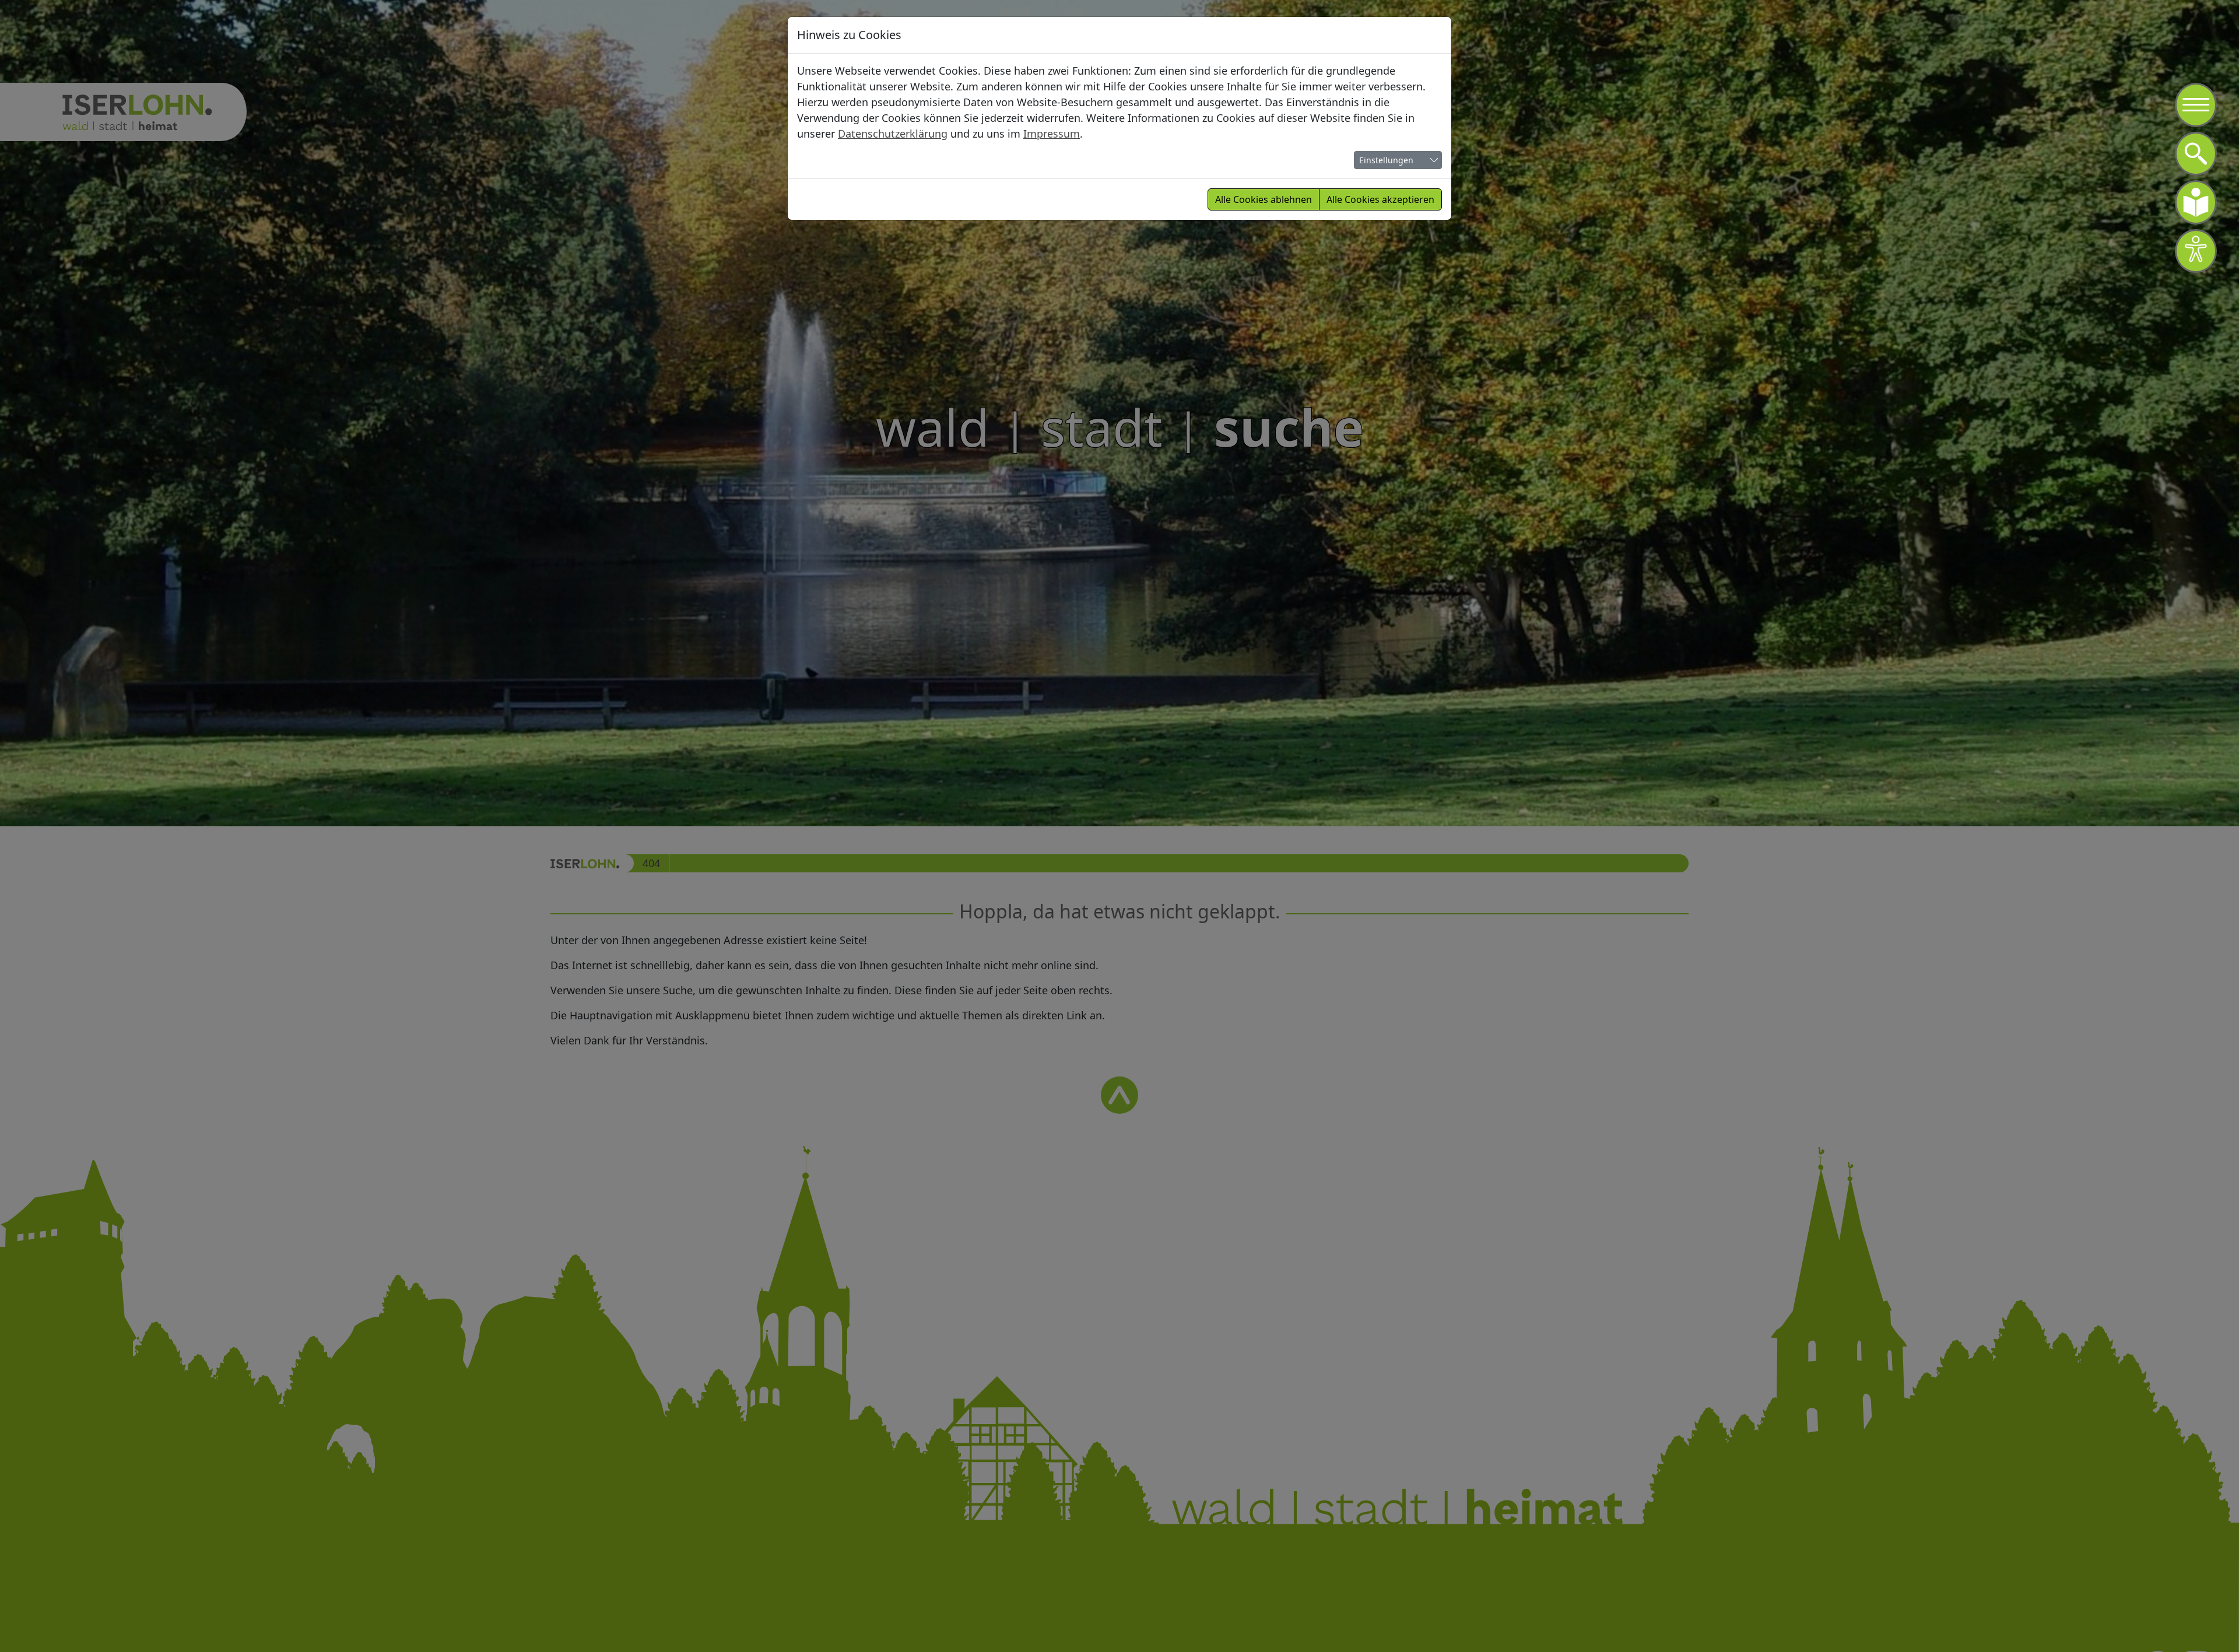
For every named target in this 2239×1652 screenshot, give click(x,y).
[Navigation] (2196, 105)
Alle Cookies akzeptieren (1380, 199)
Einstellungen (1386, 160)
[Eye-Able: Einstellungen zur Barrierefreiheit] (2196, 251)
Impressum (1052, 134)
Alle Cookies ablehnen (1264, 199)
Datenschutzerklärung (893, 134)
